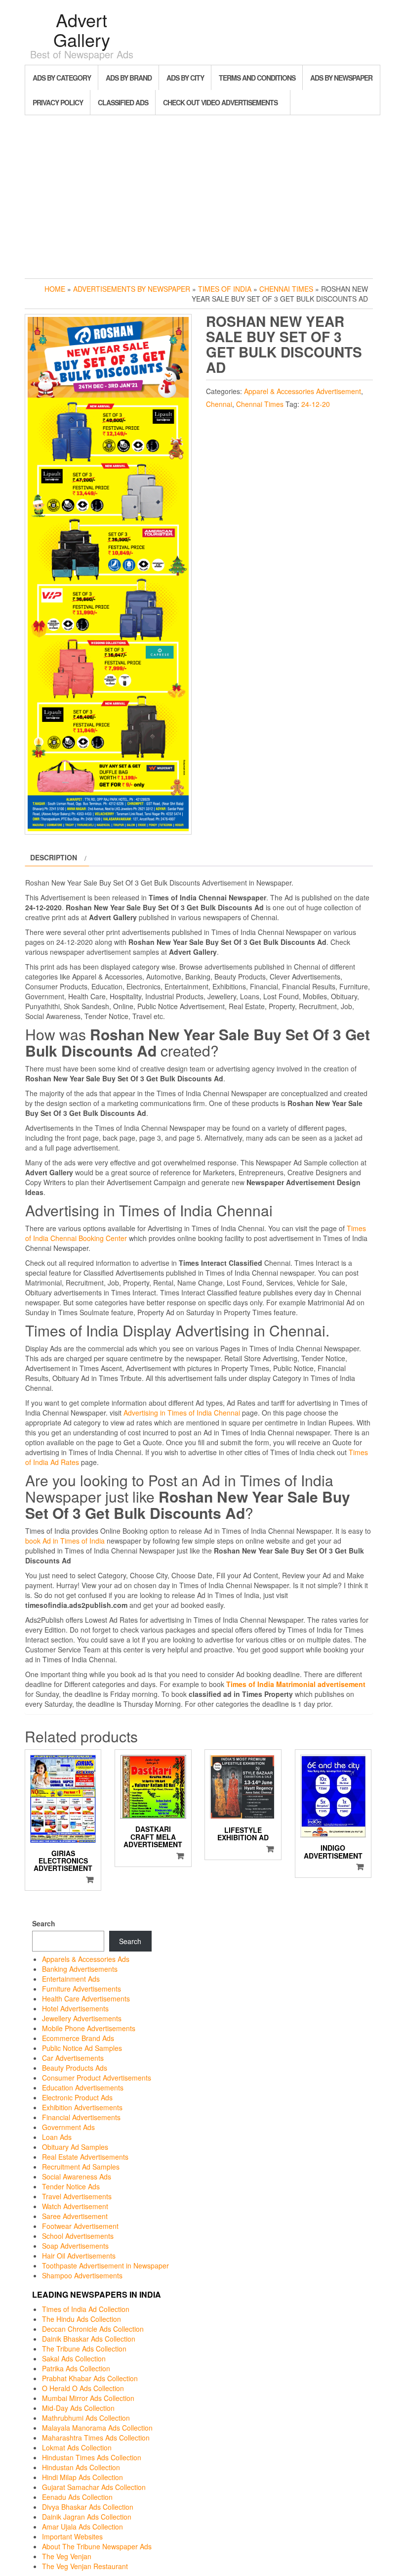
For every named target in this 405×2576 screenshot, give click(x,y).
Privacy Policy (58, 102)
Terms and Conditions (257, 78)
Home (55, 289)
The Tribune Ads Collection (84, 2349)
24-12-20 (316, 404)
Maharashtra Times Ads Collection (96, 2438)
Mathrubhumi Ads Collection (86, 2418)
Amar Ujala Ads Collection (82, 2527)
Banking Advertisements (80, 1969)
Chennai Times (286, 289)
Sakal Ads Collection (74, 2358)
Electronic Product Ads (77, 2097)
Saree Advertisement (75, 2216)
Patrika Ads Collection (76, 2368)
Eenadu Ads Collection (77, 2497)
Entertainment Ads (71, 1979)
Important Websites (72, 2536)
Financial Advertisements (81, 2117)
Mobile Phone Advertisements (89, 2028)
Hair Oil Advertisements (79, 2256)
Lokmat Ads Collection (77, 2447)
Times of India (225, 289)
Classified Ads (123, 102)
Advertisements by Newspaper (132, 289)
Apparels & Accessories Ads (86, 1959)
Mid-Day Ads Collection (78, 2408)
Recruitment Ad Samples (81, 2167)
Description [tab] (54, 857)
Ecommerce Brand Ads (78, 2038)
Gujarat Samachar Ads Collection (94, 2487)
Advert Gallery (82, 29)
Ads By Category (62, 78)
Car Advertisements (73, 2058)
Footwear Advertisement (80, 2226)
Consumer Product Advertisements (97, 2078)
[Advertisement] (202, 194)
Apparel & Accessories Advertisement (303, 391)
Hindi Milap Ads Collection (82, 2477)
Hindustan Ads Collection (81, 2467)
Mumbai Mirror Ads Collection (88, 2398)
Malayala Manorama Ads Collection (97, 2428)
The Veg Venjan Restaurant (85, 2566)
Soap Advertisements (75, 2246)
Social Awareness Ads (77, 2176)
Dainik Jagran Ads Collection (87, 2517)
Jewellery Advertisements (82, 2018)
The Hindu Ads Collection (81, 2319)
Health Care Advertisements (86, 1999)
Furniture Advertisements (81, 1989)
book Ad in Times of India (65, 1541)
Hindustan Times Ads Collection (92, 2457)
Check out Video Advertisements (220, 102)
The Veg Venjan (67, 2556)
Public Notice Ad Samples (82, 2048)
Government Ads (68, 2127)
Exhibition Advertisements (82, 2107)
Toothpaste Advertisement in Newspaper (105, 2265)
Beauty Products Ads (75, 2068)
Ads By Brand (129, 78)
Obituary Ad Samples (75, 2147)
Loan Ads (57, 2137)
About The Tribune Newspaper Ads (97, 2546)
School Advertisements (78, 2236)
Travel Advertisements (77, 2196)
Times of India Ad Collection (86, 2309)
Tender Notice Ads (71, 2186)
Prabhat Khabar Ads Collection (90, 2378)
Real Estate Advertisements (85, 2157)
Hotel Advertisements (75, 2008)
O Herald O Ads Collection (83, 2388)
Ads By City (185, 78)
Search (44, 1923)
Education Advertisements (83, 2087)
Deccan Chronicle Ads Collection (93, 2329)
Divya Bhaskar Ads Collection (88, 2507)
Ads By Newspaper (341, 78)
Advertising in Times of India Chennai (182, 1413)
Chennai (219, 404)
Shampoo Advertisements (82, 2275)
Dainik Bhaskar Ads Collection (89, 2339)
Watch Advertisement (75, 2206)
